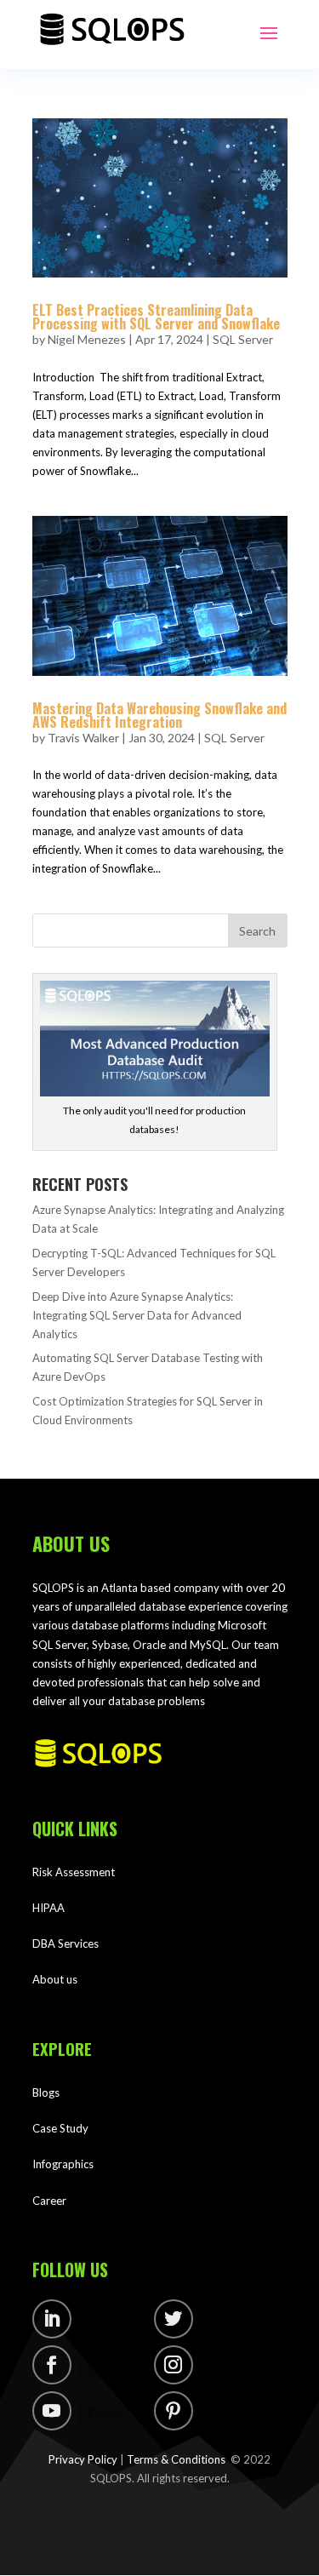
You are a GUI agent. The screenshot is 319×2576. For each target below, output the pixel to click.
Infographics (63, 2164)
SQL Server (243, 339)
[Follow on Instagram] (174, 2365)
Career (49, 2201)
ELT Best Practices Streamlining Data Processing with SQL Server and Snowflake (158, 317)
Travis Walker (83, 738)
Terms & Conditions (176, 2459)
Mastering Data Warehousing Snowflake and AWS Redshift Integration (159, 715)
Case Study (60, 2128)
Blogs (46, 2092)
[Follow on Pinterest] (174, 2411)
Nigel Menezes (87, 339)
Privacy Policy (83, 2459)
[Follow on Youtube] (52, 2411)
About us (55, 1979)
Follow (105, 2322)
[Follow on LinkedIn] (52, 2319)
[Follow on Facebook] (52, 2365)
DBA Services (66, 1943)
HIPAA (48, 1908)
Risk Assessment (74, 1872)
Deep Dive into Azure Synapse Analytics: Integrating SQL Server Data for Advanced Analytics (137, 1315)
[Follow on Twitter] (174, 2319)
